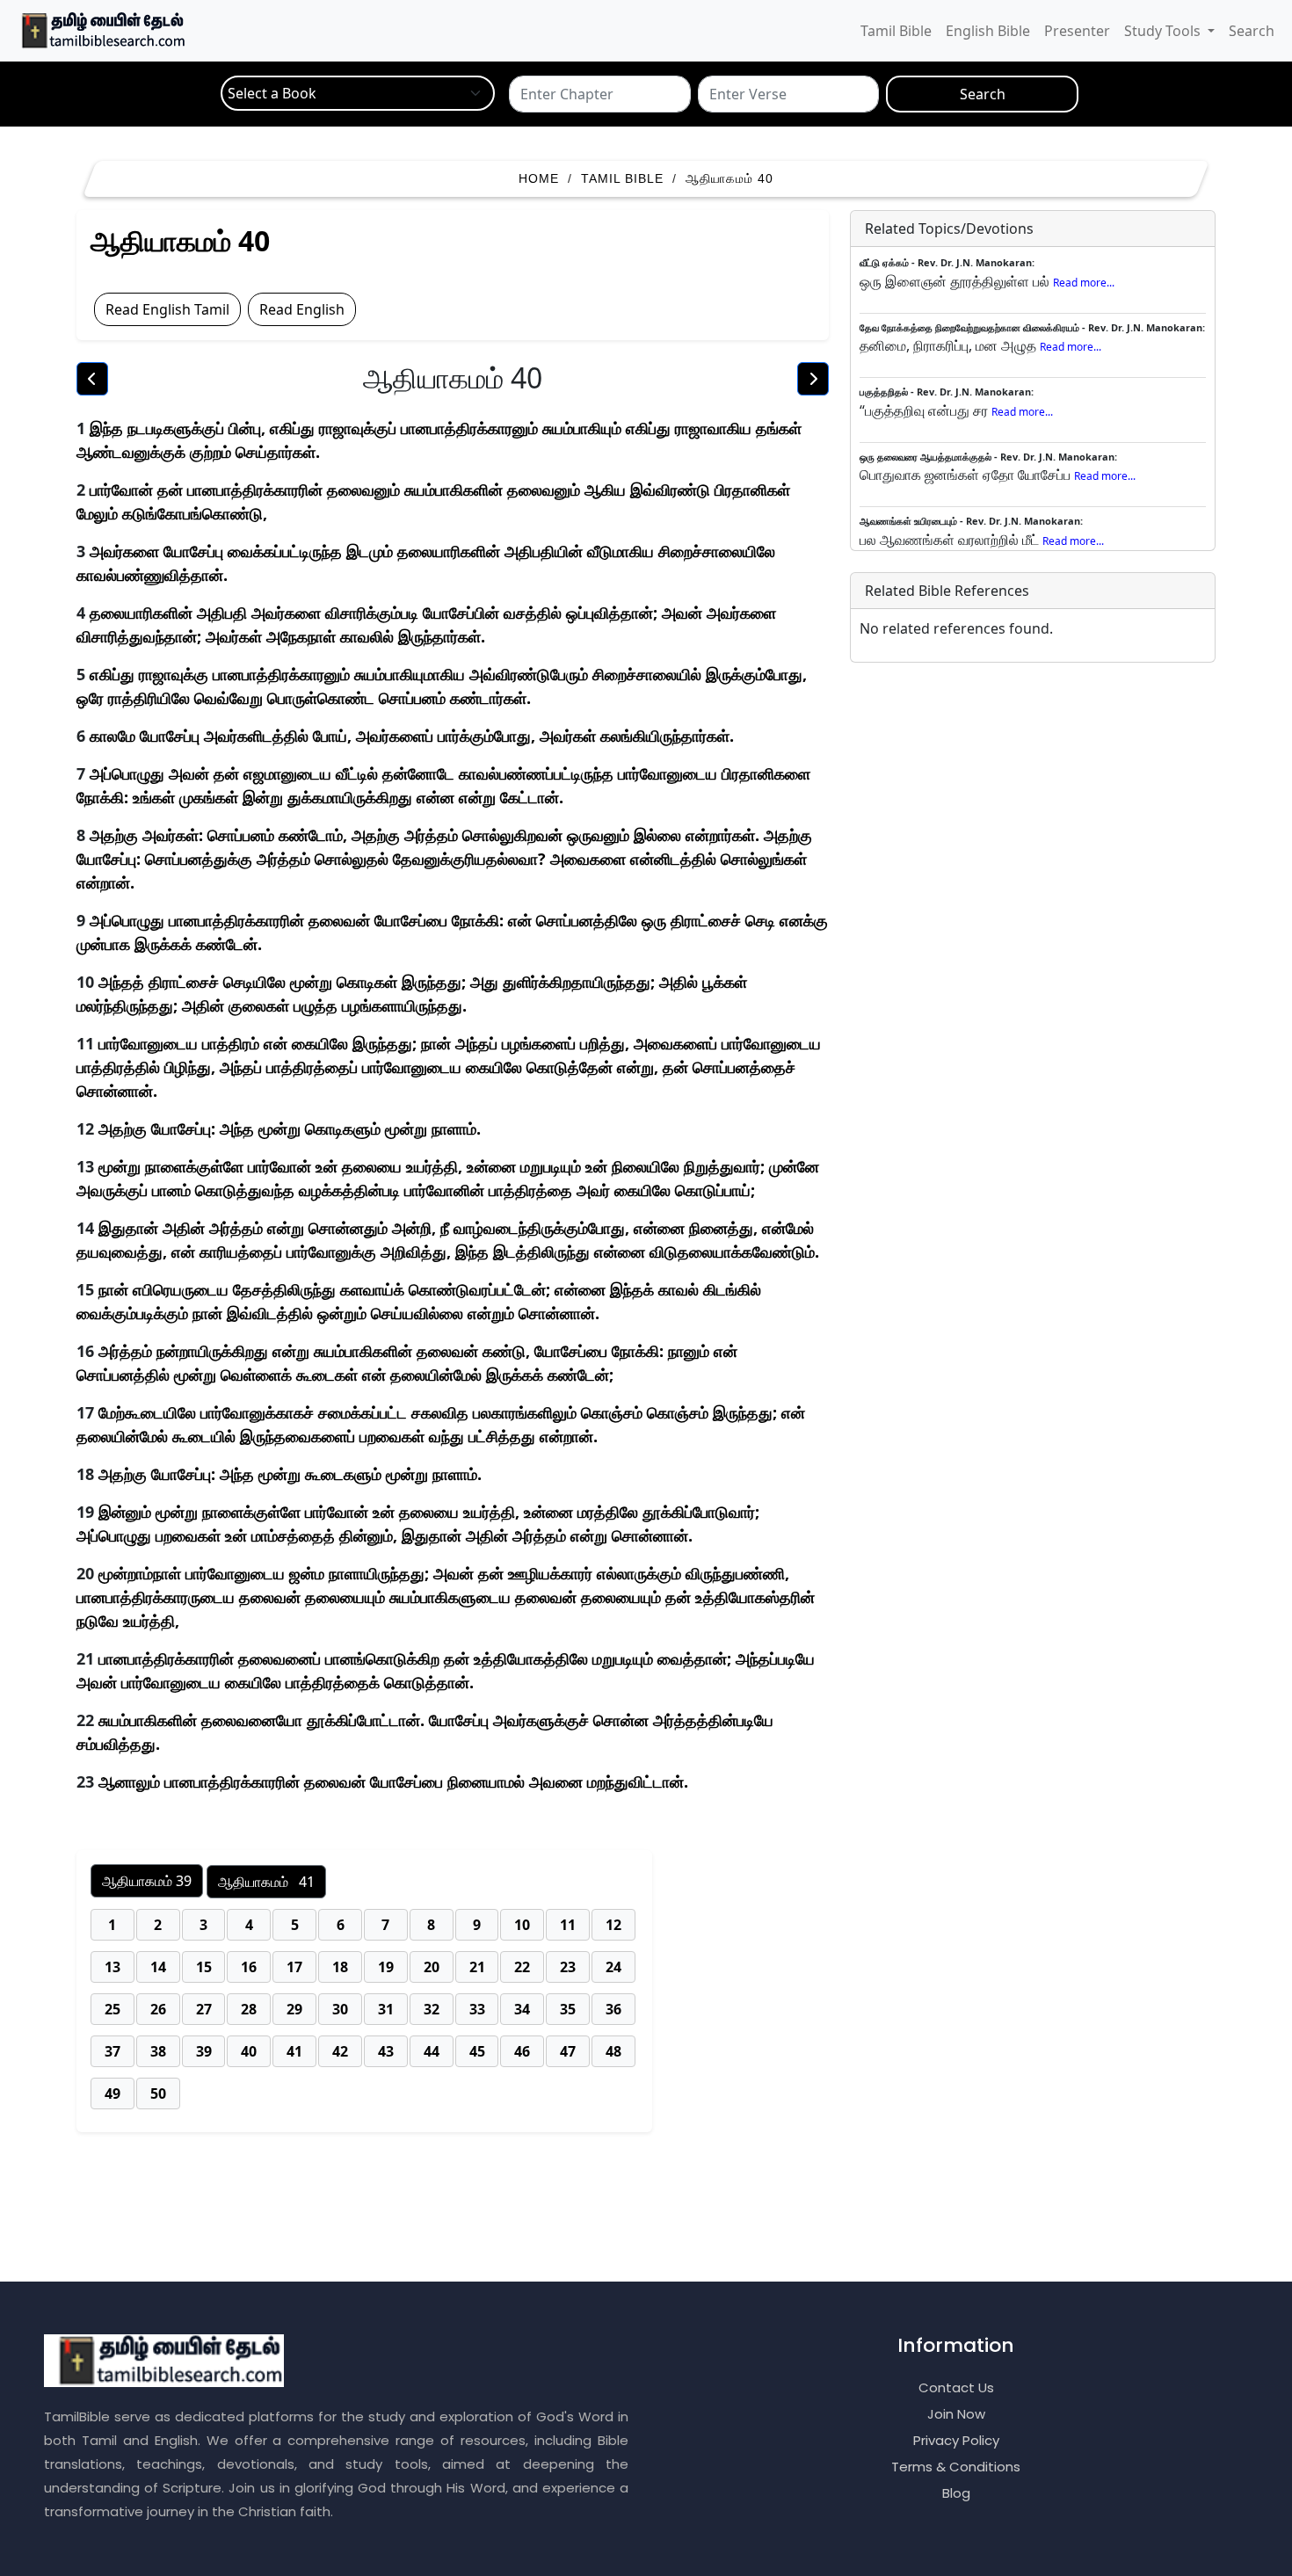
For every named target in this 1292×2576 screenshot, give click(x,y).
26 (158, 2009)
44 (432, 2051)
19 (386, 1967)
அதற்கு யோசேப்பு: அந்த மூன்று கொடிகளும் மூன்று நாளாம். (290, 1128)
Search (1252, 31)
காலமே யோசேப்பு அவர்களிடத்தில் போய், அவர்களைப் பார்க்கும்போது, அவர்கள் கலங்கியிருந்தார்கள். (412, 736)
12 (613, 1925)
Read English (302, 309)
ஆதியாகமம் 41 (266, 1882)
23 (568, 1967)
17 (294, 1967)
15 (204, 1967)
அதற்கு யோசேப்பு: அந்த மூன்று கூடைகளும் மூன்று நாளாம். (290, 1474)
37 (113, 2051)
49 (113, 2093)
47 (568, 2051)
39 (204, 2051)
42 (340, 2051)
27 (204, 2009)
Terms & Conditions (956, 2467)
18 (340, 1967)
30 (340, 2009)
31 (386, 2009)
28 (249, 2009)
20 (432, 1967)
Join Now (956, 2414)
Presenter (1077, 31)
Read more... (1084, 283)
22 (522, 1967)
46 (522, 2051)
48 (613, 2051)
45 (477, 2051)
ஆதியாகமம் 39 (147, 1881)
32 (432, 2009)
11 (568, 1925)
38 (158, 2051)
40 (249, 2051)
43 (386, 2051)
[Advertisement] (655, 2219)
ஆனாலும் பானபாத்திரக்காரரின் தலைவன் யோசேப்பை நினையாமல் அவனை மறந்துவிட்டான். (393, 1781)
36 (613, 2009)
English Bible (988, 31)
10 (522, 1925)
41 (294, 2051)
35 (568, 2009)
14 (158, 1967)
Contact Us (956, 2387)
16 (249, 1967)
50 (158, 2093)
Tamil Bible (896, 31)
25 (113, 2009)
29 (294, 2009)
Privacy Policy (956, 2440)
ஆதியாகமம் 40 (729, 178)
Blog (956, 2493)
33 (477, 2009)
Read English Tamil (167, 309)
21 (477, 1967)
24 (613, 1967)
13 (113, 1967)
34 (522, 2009)
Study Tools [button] (1164, 31)
